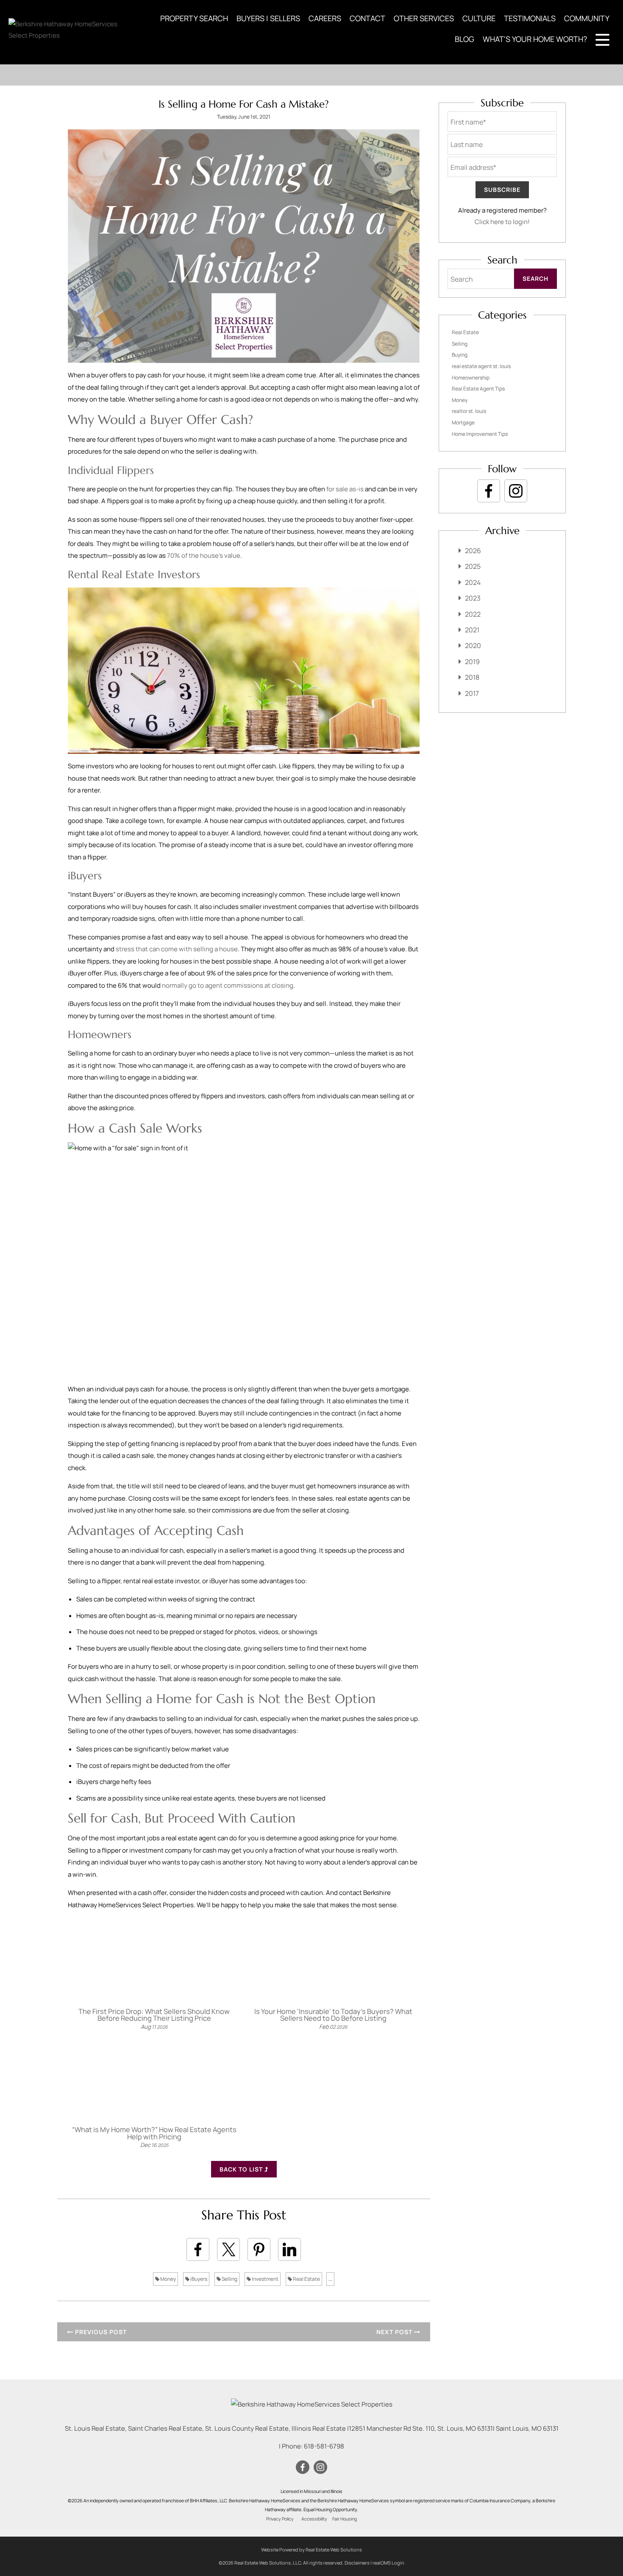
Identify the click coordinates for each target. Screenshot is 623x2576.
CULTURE (479, 18)
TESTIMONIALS (530, 18)
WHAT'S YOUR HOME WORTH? (535, 39)
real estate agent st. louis (481, 366)
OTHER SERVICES (424, 18)
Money (168, 2279)
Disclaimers (357, 2563)
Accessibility (314, 2519)
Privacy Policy (280, 2519)
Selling (229, 2279)
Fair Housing (345, 2519)
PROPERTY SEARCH (194, 18)
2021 (472, 630)
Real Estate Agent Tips (478, 389)
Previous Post (100, 2332)
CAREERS (325, 18)
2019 (472, 662)
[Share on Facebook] (198, 2249)
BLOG (464, 39)
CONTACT (367, 18)
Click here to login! (502, 222)
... (330, 2279)
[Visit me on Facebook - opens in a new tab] (489, 491)
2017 (472, 693)
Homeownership (471, 378)
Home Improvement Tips (480, 434)
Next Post (395, 2332)
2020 (473, 645)
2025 (473, 566)
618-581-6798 (324, 2446)
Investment (265, 2279)
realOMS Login (388, 2563)
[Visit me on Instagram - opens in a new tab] (516, 491)
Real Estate (306, 2279)
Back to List (242, 2169)
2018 (472, 677)
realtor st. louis (469, 411)
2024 (473, 582)
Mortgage (463, 422)
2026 (473, 551)
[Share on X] (228, 2249)
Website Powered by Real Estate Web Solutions (311, 2550)
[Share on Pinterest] (259, 2249)
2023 (473, 598)
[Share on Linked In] (289, 2249)
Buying (460, 355)
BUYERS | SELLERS (268, 18)
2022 (473, 614)
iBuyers (198, 2279)
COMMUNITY (587, 18)
